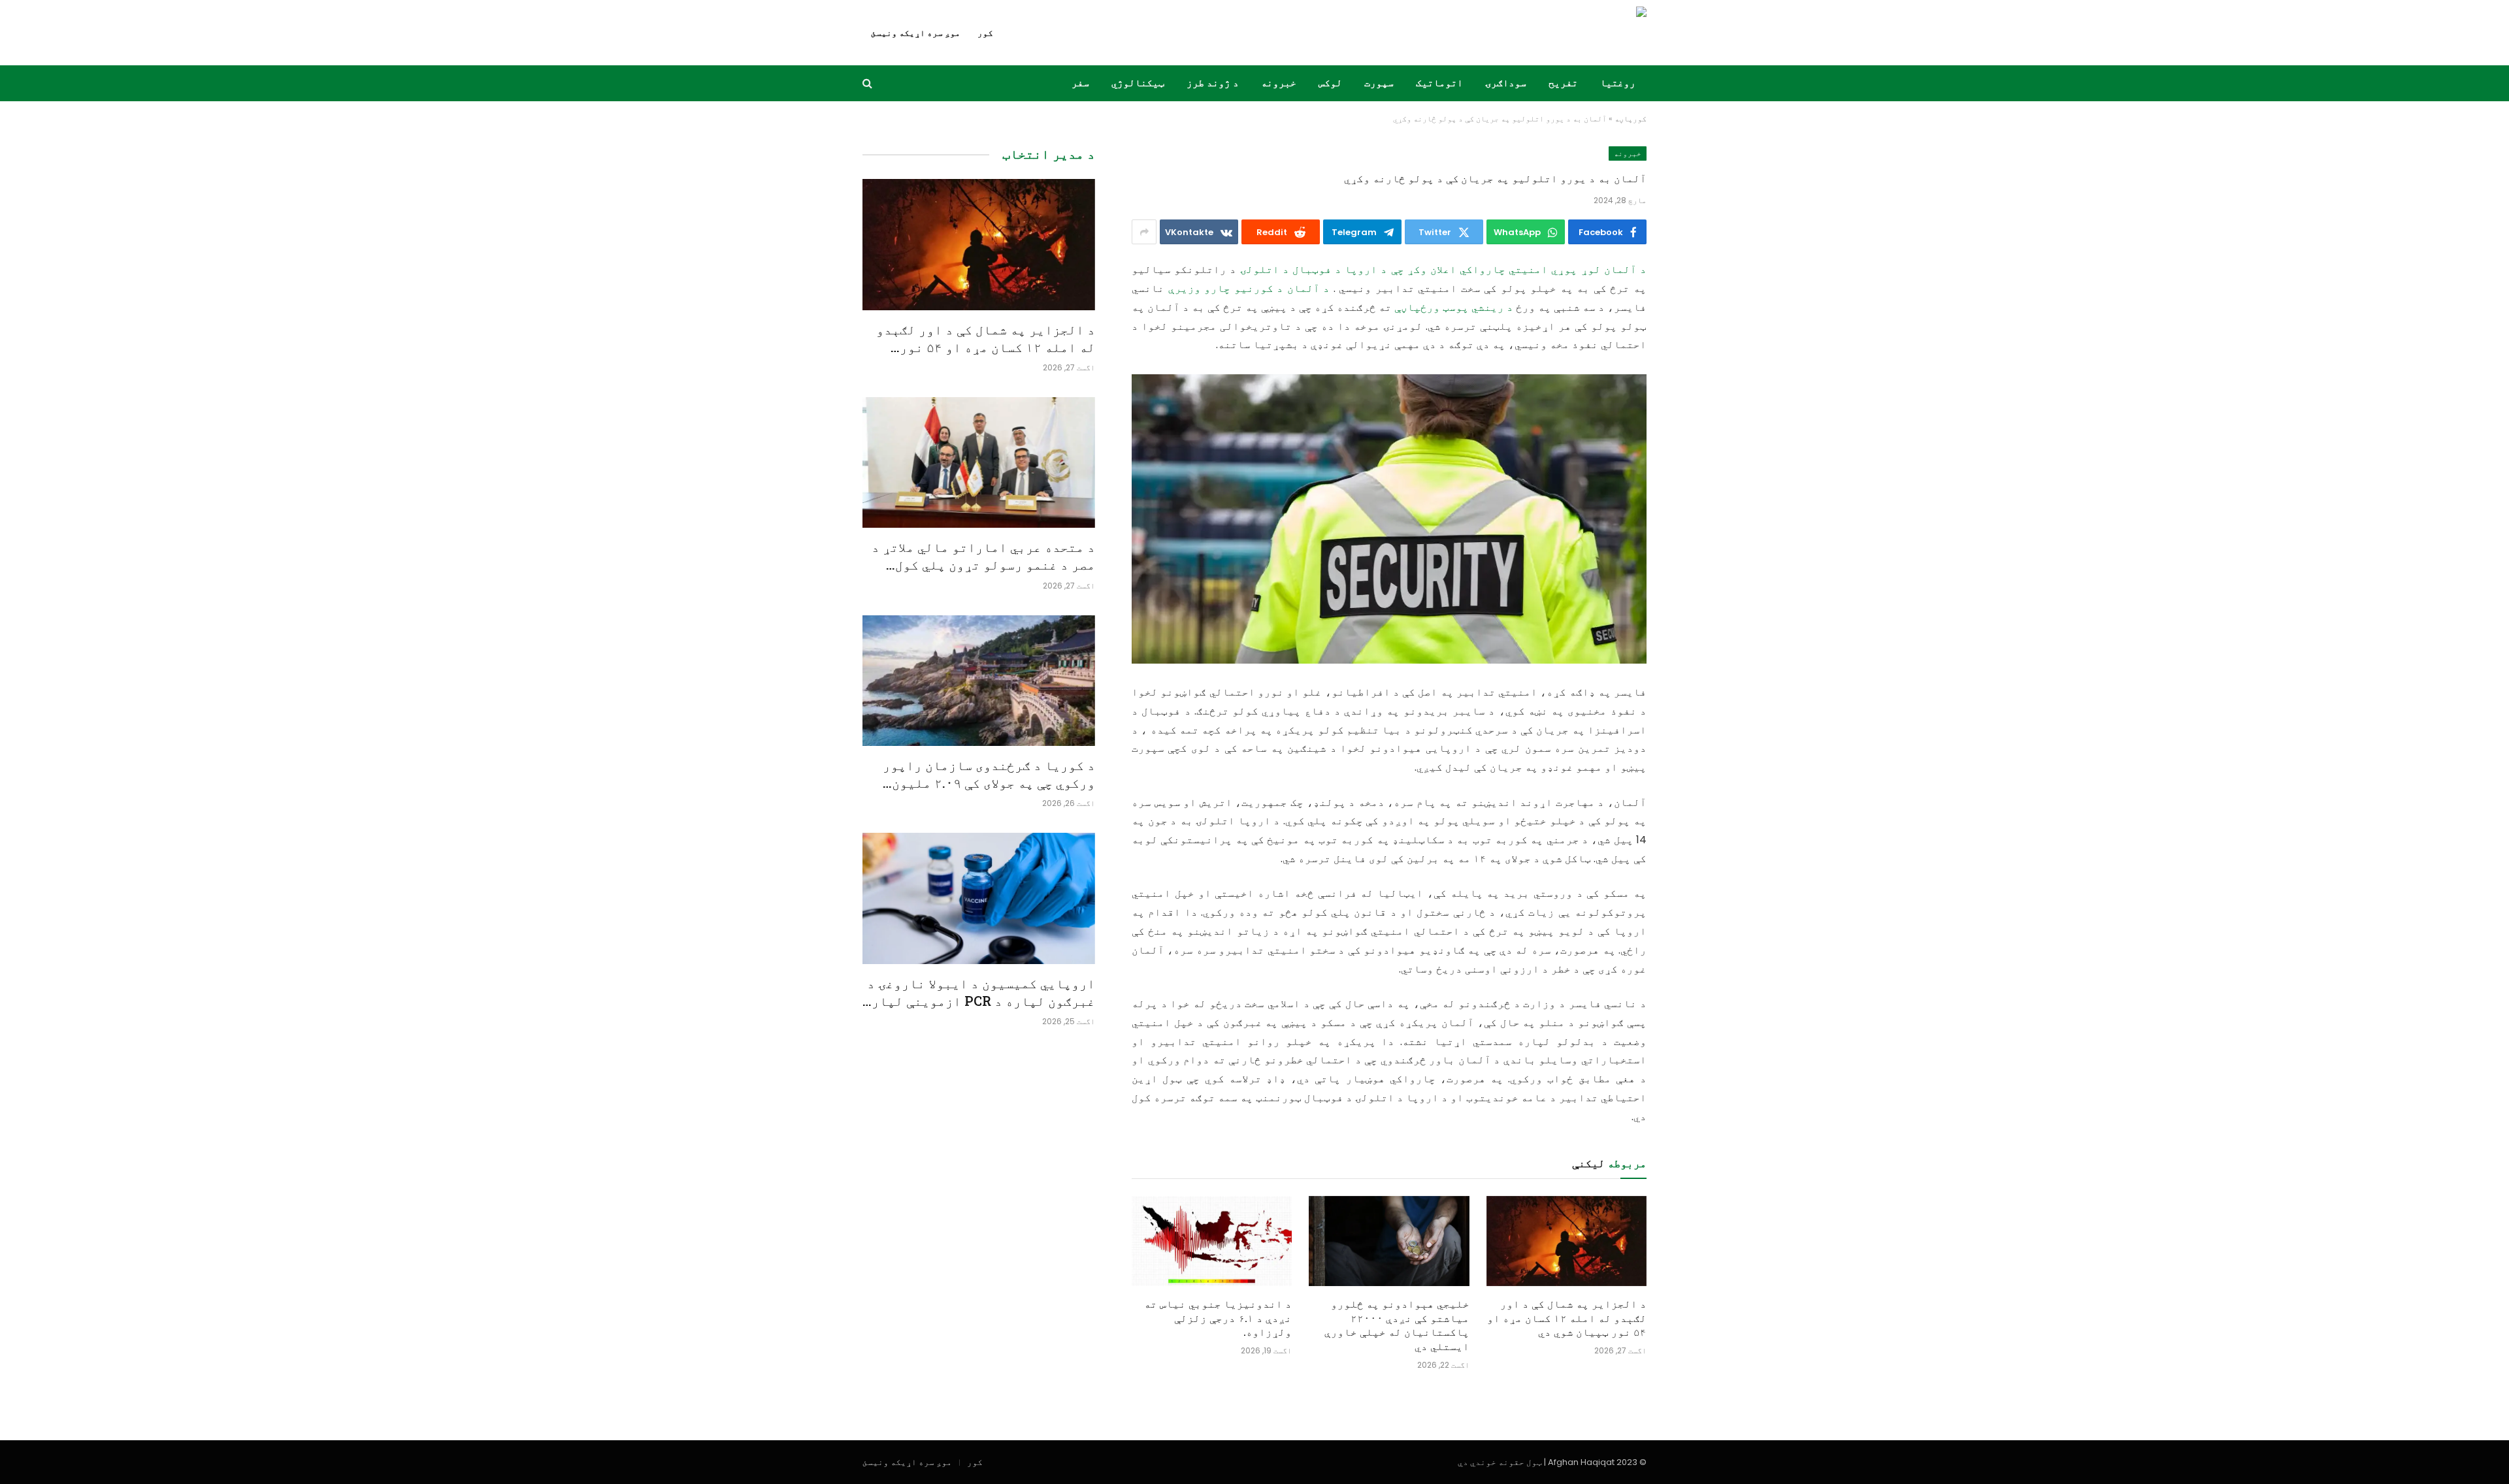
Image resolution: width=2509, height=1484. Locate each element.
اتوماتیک (1439, 83)
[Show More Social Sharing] (1144, 232)
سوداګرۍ (1506, 83)
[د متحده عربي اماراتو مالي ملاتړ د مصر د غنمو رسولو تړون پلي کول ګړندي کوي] (979, 462)
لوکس (1330, 83)
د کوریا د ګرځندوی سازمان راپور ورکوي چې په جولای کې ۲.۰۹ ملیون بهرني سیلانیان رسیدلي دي (989, 774)
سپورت (1379, 83)
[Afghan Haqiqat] (1558, 33)
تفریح (1563, 83)
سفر (1080, 83)
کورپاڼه (1631, 119)
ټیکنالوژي (1138, 83)
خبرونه (1279, 83)
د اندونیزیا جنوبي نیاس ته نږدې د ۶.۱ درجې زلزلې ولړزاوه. (1218, 1318)
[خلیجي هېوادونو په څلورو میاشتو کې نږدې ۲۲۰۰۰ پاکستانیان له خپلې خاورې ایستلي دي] (1389, 1241)
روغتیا (1618, 83)
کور (985, 33)
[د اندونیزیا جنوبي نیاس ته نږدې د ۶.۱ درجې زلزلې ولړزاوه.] (1212, 1241)
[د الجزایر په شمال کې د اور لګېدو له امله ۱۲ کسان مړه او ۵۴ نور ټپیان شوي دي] (1566, 1241)
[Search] (869, 83)
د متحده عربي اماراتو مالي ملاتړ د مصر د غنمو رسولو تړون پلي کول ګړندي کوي (983, 556)
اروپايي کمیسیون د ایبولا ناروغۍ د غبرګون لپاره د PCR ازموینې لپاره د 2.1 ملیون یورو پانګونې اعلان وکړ (979, 992)
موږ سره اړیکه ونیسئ (916, 33)
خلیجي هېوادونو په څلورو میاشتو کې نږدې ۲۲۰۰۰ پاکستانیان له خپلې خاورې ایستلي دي (1397, 1325)
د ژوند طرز (1213, 83)
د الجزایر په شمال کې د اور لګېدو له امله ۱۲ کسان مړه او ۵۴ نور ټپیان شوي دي (1567, 1318)
